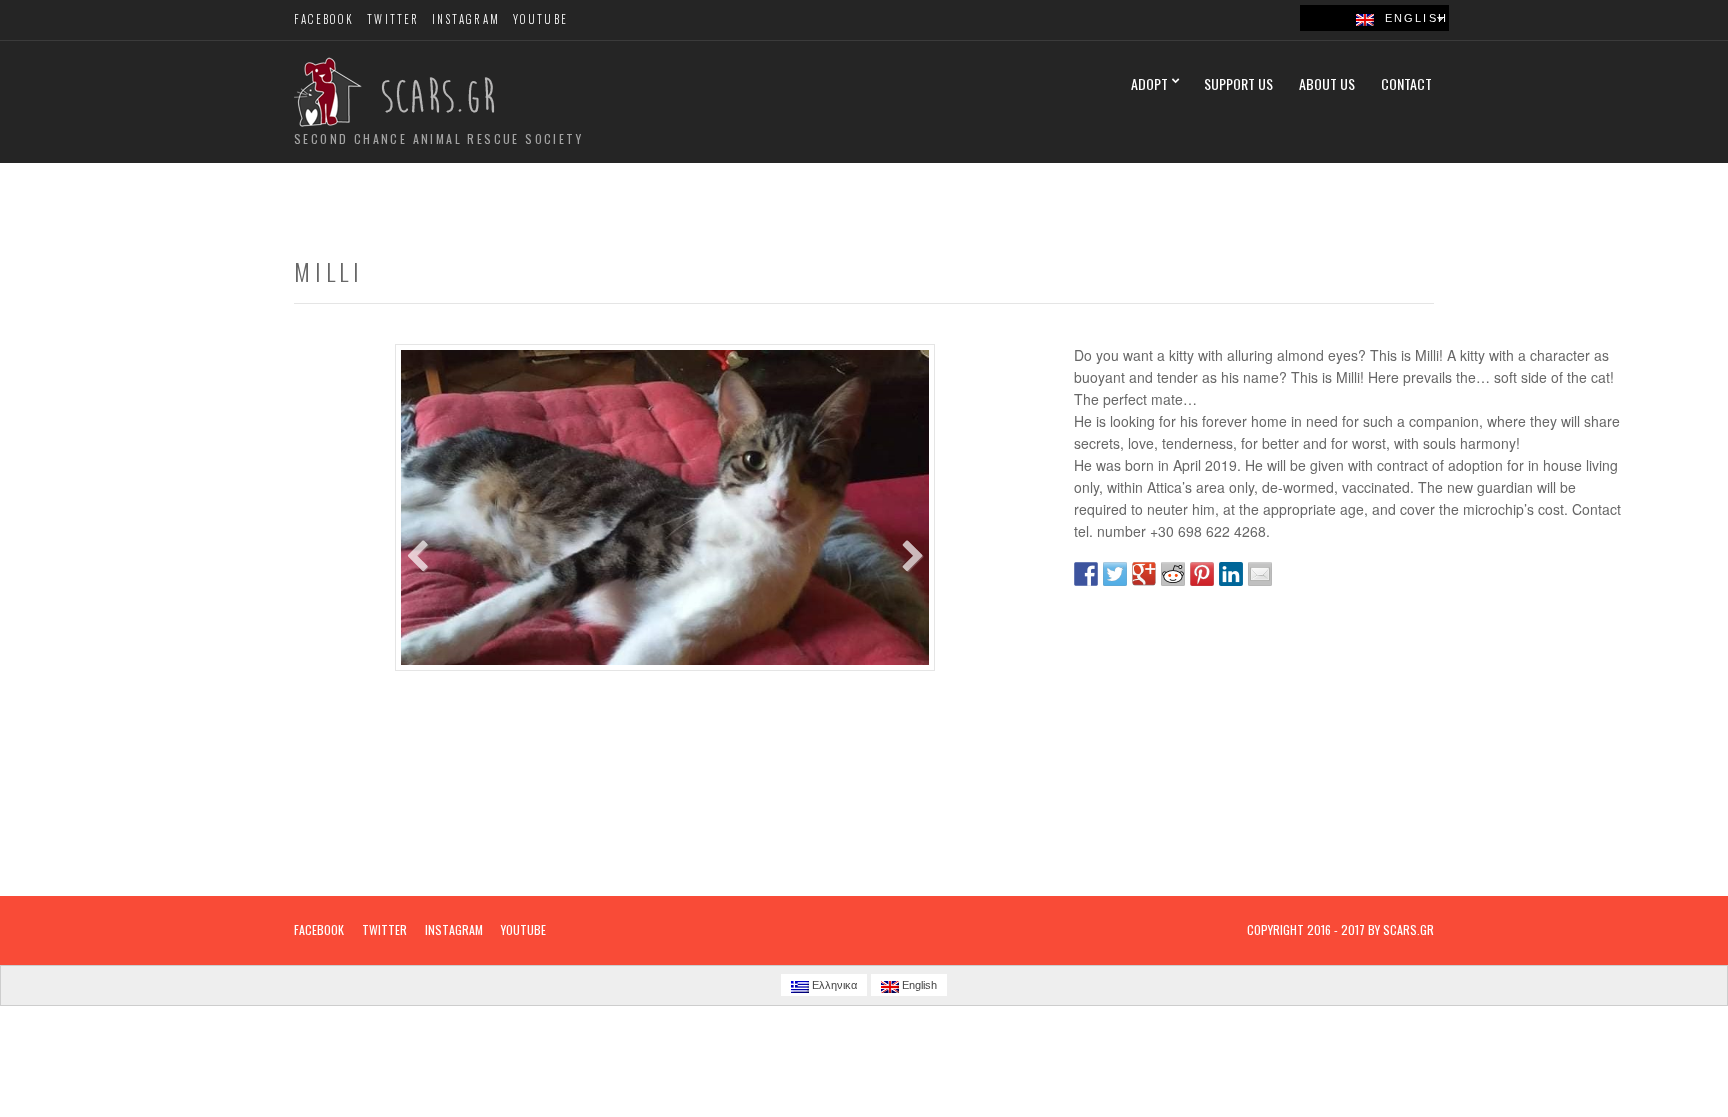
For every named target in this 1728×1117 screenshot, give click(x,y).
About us (1327, 83)
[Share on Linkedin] (1231, 574)
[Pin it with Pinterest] (1202, 574)
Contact (1406, 83)
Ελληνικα (833, 985)
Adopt (1149, 83)
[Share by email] (1260, 574)
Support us (1238, 83)
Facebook (324, 19)
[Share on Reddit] (1173, 574)
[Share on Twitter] (1115, 574)
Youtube (540, 19)
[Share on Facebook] (1086, 574)
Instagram (466, 19)
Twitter (393, 19)
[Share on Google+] (1144, 574)
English (1411, 18)
